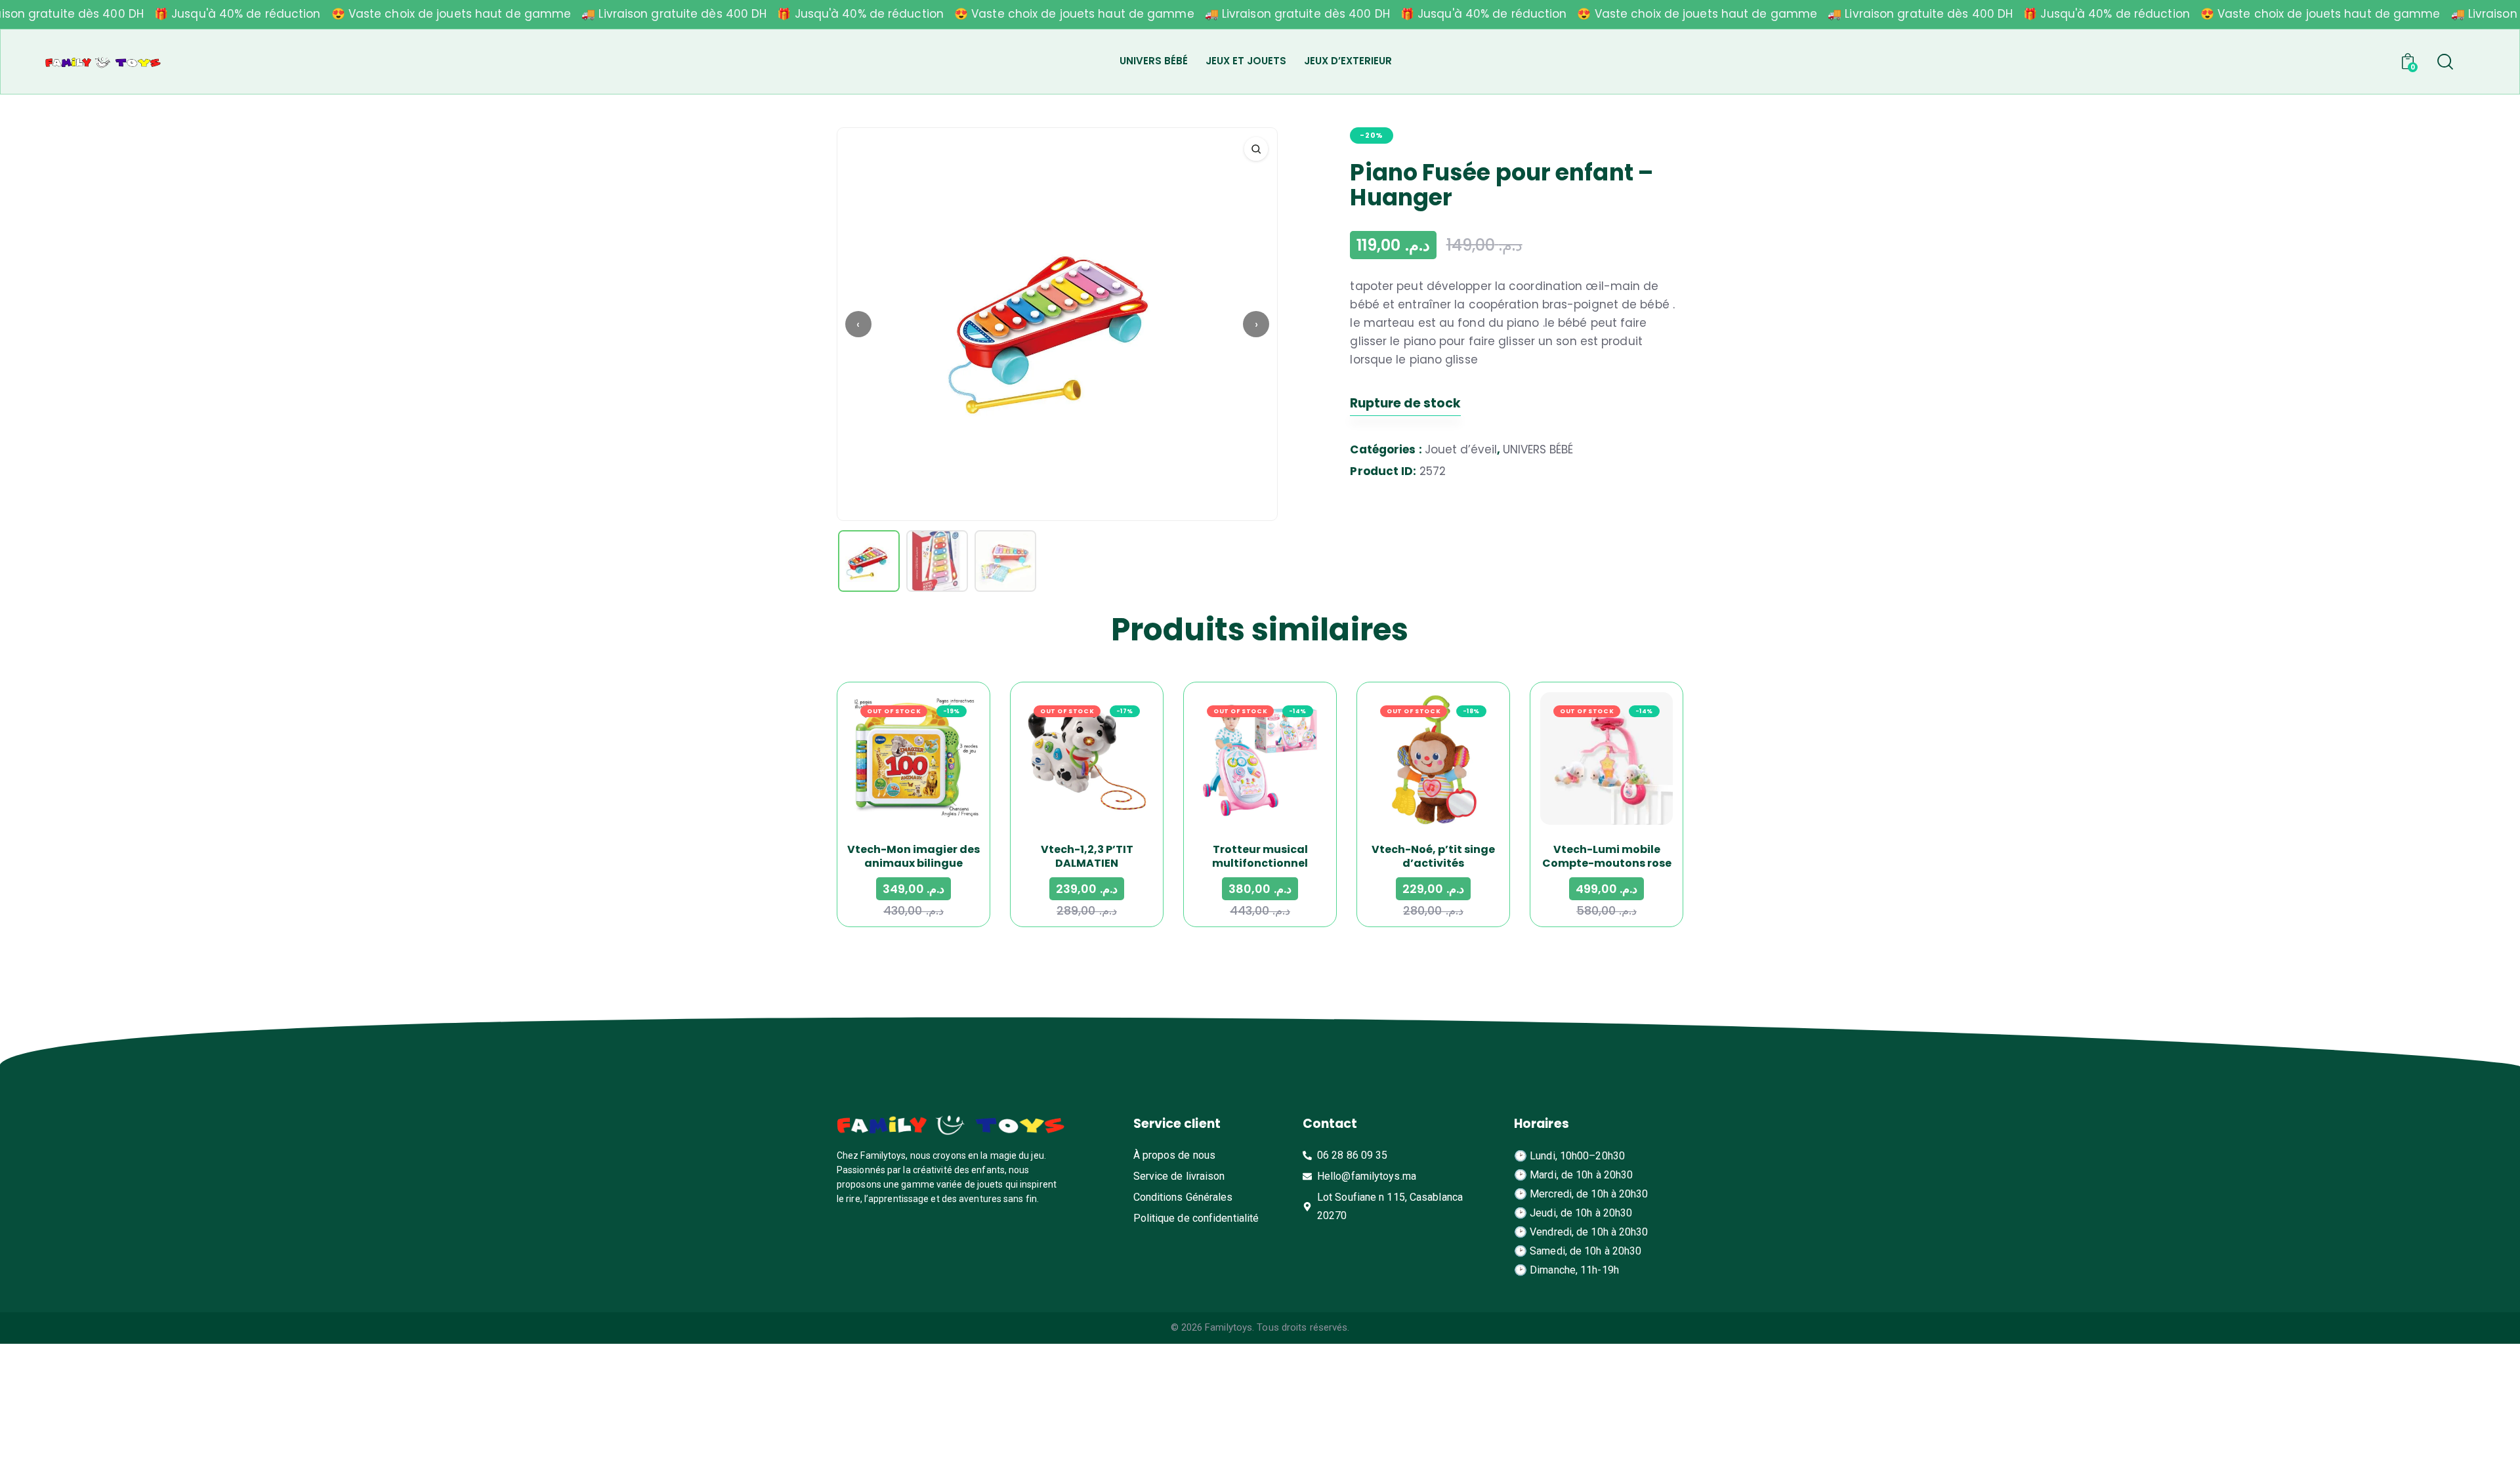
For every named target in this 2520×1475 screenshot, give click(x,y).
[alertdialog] (1260, 14)
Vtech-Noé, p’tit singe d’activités (1433, 856)
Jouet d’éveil (1461, 449)
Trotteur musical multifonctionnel (1260, 856)
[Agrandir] (1256, 149)
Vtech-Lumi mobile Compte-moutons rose (1607, 856)
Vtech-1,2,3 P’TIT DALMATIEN (1087, 856)
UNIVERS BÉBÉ (1538, 449)
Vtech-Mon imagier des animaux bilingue (913, 856)
